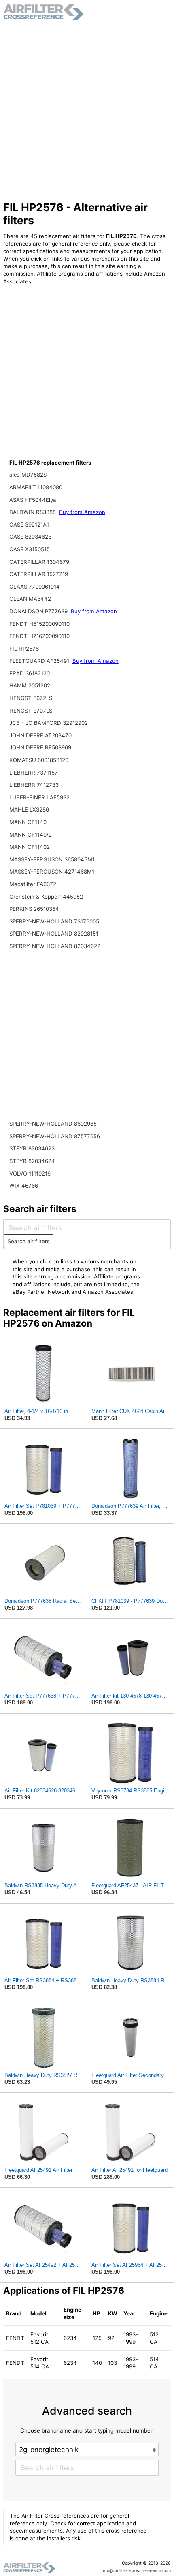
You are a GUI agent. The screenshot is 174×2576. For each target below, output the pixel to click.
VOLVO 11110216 (30, 1173)
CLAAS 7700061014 (35, 587)
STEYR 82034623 (32, 1148)
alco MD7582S (28, 475)
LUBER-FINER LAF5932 (39, 797)
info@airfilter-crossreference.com (136, 2571)
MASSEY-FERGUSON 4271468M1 (52, 872)
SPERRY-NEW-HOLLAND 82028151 (54, 934)
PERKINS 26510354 (34, 909)
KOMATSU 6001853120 (39, 760)
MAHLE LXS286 (29, 809)
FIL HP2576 (24, 649)
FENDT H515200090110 (39, 624)
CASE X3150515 (30, 549)
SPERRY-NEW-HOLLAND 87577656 (55, 1136)
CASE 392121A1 (29, 525)
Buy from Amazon (82, 512)
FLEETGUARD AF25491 (40, 661)
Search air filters (29, 1241)
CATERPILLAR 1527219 (39, 574)
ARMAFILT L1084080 (36, 487)
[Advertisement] (87, 111)
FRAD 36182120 (30, 673)
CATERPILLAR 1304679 (39, 562)
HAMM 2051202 (30, 685)
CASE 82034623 (30, 537)
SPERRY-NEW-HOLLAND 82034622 (55, 946)
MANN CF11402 (30, 847)
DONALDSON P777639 (39, 611)
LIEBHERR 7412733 (34, 785)
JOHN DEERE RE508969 (40, 747)
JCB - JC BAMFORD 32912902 (49, 723)
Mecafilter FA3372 (33, 884)
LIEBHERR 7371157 (34, 773)
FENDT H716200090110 (39, 636)
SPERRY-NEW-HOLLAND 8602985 (53, 1124)
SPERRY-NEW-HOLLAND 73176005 (54, 921)
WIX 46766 (24, 1186)
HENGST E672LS (31, 698)
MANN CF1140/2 (31, 835)
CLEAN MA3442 (30, 599)
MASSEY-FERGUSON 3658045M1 (52, 859)
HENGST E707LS (31, 711)
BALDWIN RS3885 (33, 512)
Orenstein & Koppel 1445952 (46, 897)
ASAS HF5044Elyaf (34, 500)
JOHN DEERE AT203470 (40, 735)
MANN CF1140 (28, 822)
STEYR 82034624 (32, 1161)
